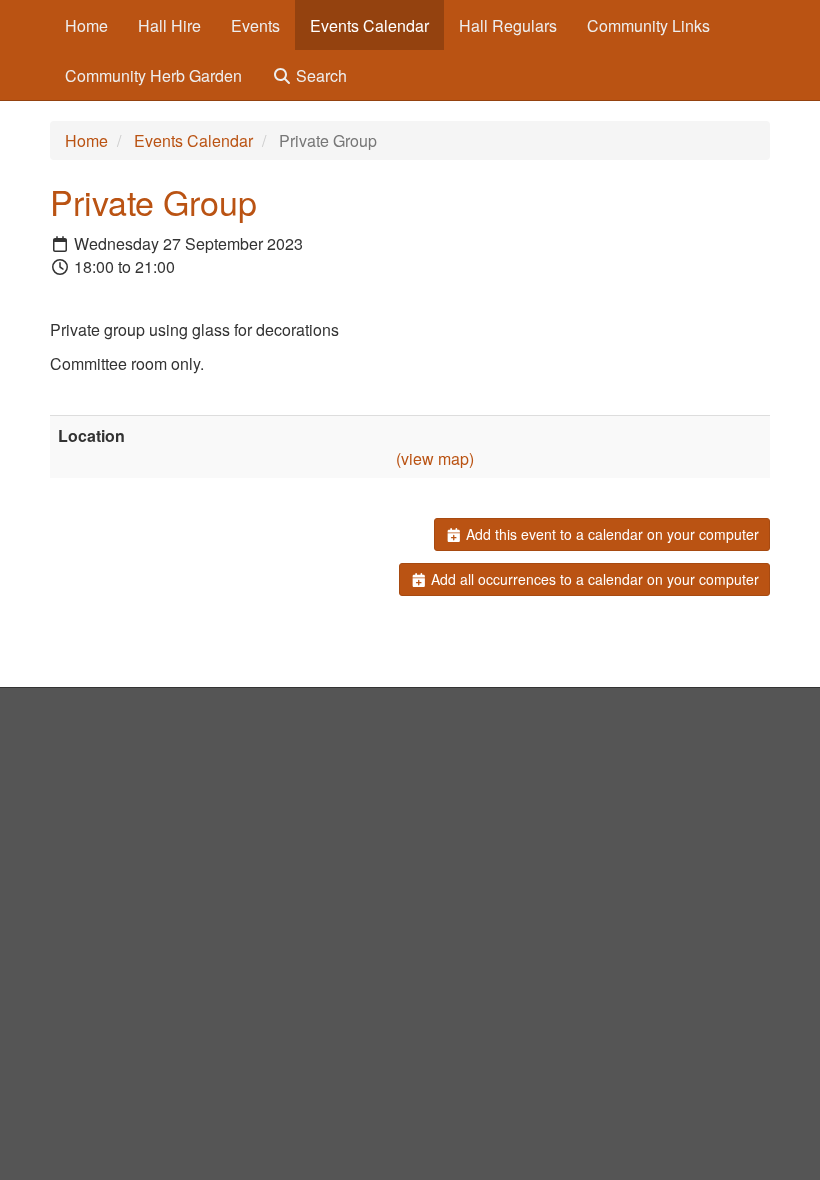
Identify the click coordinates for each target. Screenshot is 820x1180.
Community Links (648, 25)
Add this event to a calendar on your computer (610, 534)
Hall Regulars (508, 25)
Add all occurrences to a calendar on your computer (593, 579)
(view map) (435, 458)
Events (255, 25)
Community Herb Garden (153, 75)
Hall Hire (169, 25)
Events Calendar (369, 25)
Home (86, 25)
